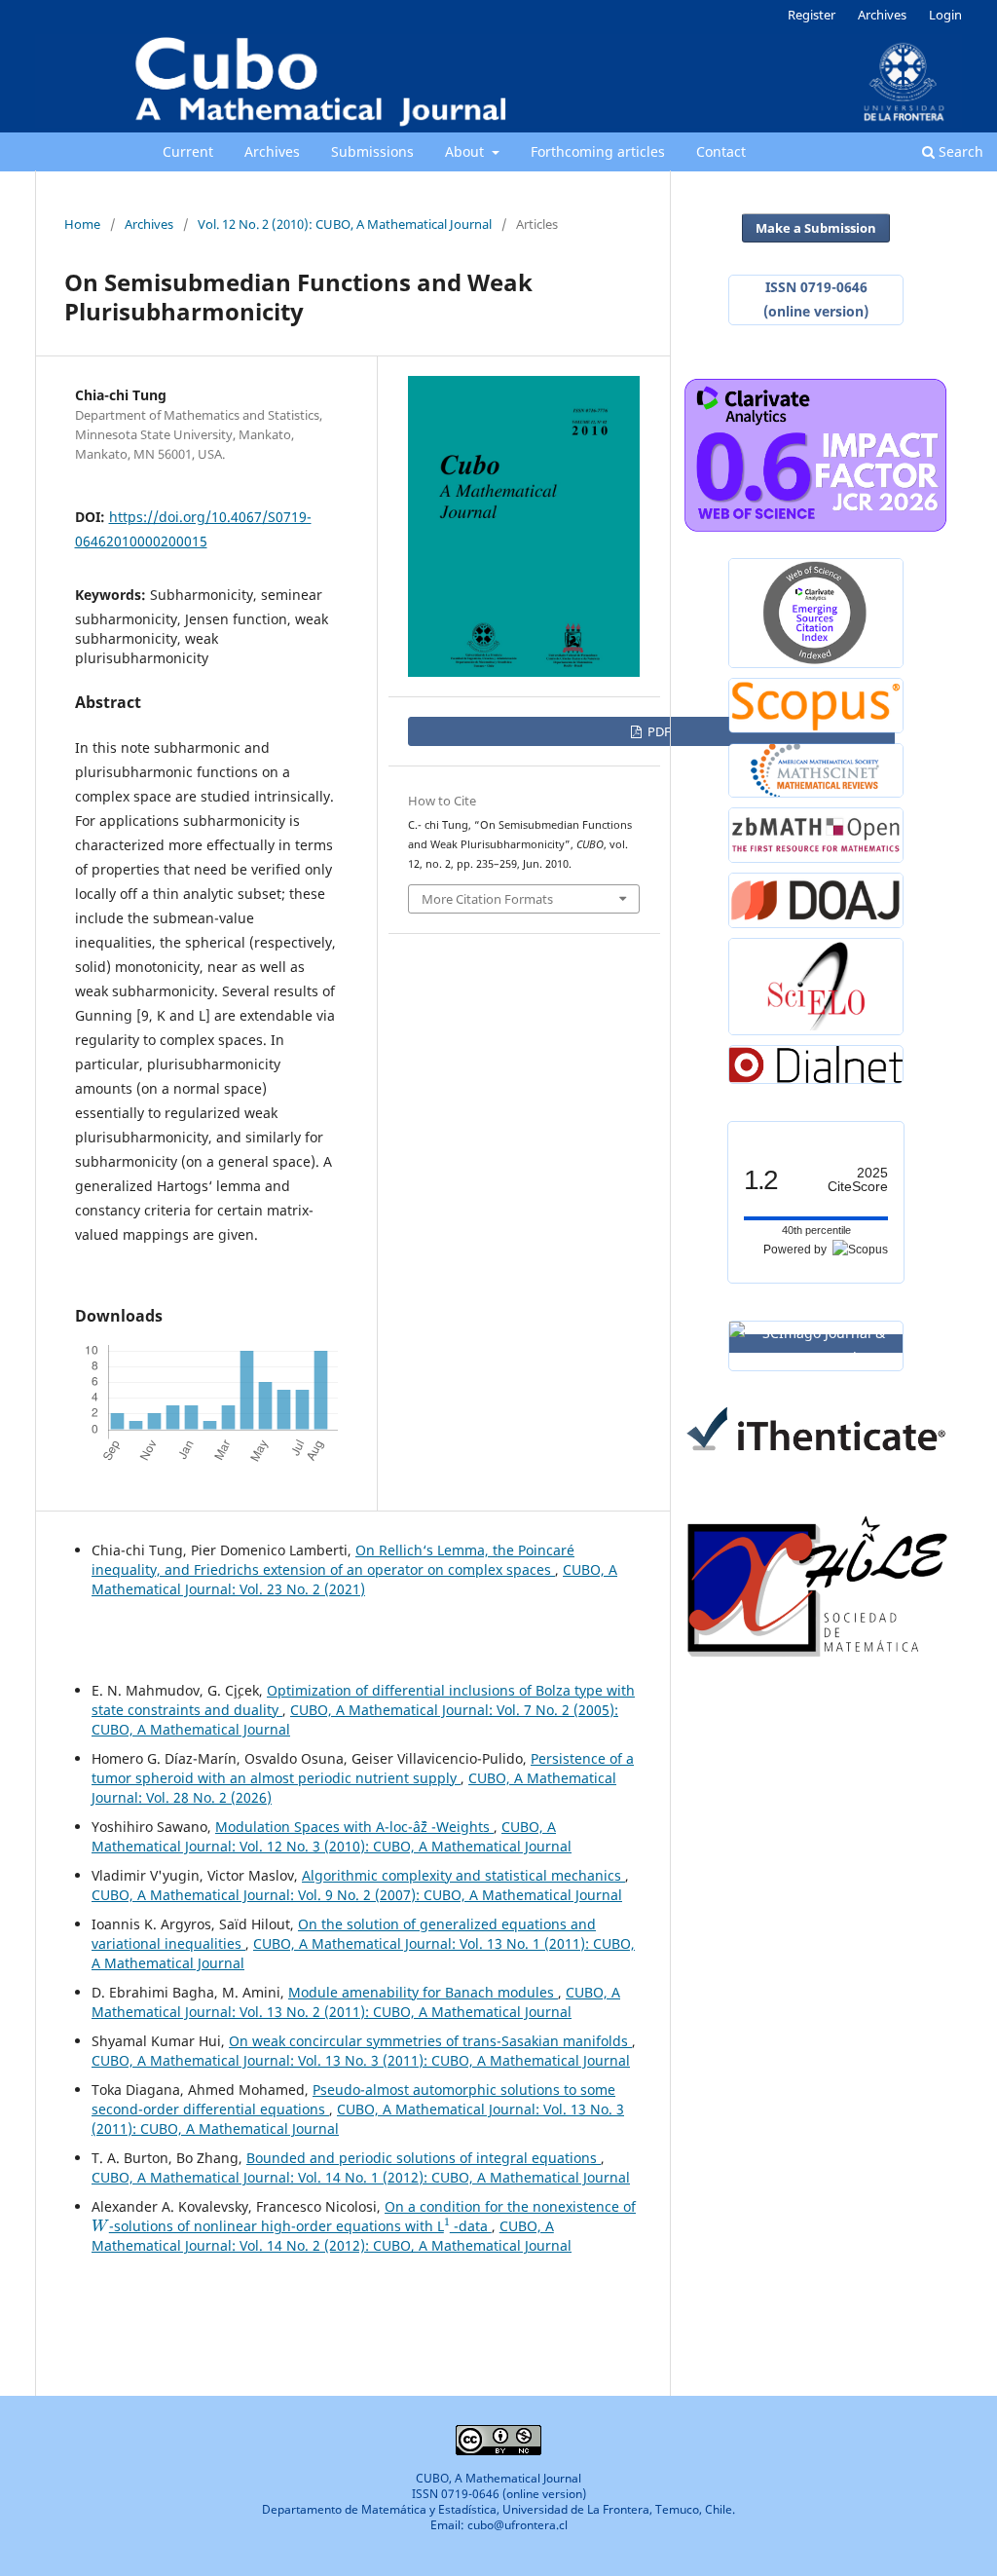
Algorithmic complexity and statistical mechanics (463, 1875)
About (466, 151)
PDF (658, 731)
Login (945, 15)
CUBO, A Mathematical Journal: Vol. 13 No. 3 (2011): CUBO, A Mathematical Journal (361, 2060)
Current (188, 151)
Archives (272, 151)
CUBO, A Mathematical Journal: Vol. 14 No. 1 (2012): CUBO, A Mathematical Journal (361, 2177)
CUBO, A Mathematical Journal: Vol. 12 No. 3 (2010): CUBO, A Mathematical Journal (332, 1836)
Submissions (372, 151)
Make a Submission (816, 228)
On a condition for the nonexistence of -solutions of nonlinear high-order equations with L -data (364, 2216)
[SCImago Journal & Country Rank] (816, 1344)
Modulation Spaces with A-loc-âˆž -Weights (354, 1827)
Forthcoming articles (598, 151)
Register (812, 15)
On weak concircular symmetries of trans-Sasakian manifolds (430, 2041)
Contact (721, 151)
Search (959, 151)
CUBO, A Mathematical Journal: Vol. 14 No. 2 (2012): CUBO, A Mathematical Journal (332, 2236)
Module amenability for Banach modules (423, 1992)
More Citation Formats (487, 899)
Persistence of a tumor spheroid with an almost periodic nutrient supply (363, 1768)
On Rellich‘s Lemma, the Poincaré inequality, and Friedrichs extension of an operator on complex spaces (333, 1560)
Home (82, 224)
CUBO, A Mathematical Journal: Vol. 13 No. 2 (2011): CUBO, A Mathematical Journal (356, 2002)
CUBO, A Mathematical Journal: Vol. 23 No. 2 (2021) (354, 1579)
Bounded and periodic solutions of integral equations (424, 2158)
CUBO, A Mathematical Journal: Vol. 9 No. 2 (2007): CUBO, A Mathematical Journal (357, 1895)
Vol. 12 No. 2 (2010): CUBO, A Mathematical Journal (345, 224)
